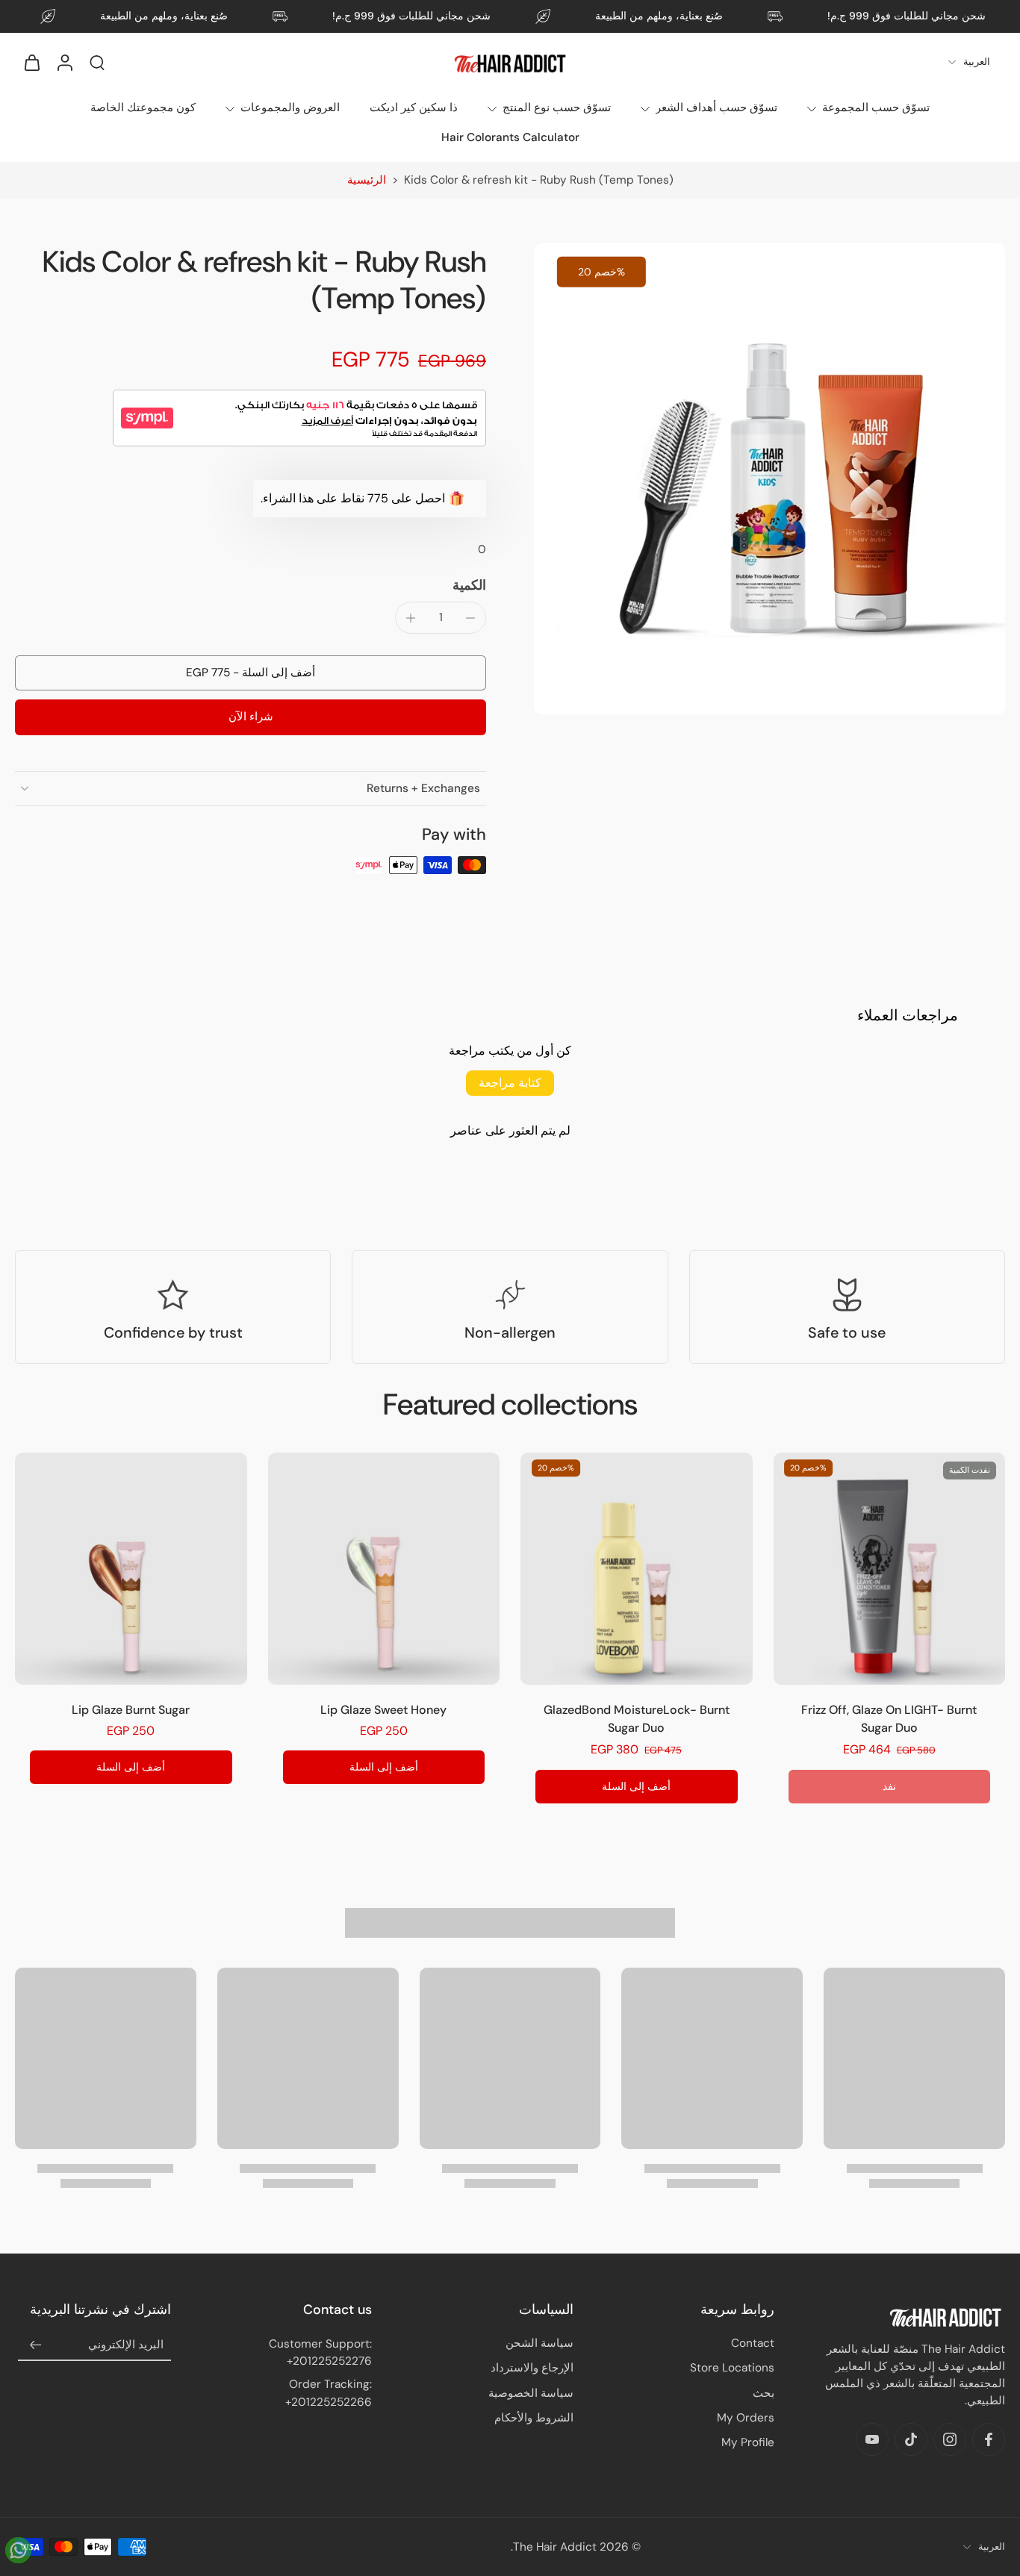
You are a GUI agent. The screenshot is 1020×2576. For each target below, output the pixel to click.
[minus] (470, 618)
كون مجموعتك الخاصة (143, 107)
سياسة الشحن (539, 2343)
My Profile (748, 2442)
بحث (764, 2393)
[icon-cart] (31, 62)
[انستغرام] (950, 2439)
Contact (753, 2343)
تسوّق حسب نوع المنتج (557, 107)
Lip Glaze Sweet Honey (383, 1710)
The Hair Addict (555, 2547)
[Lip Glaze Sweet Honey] (384, 1569)
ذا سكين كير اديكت (414, 107)
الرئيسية (367, 180)
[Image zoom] (769, 479)
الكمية (469, 585)
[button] (251, 673)
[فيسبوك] (989, 2439)
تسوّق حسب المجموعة (876, 107)
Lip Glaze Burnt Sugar (131, 1710)
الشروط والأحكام (534, 2418)
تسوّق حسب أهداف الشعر (716, 107)
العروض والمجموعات (290, 107)
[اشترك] (36, 2345)
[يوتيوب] (872, 2439)
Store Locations (732, 2368)
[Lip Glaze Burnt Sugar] (131, 1569)
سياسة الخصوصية (531, 2393)
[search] (97, 62)
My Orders (746, 2418)
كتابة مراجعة (510, 1083)
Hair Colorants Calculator (510, 137)
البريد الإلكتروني (126, 2345)
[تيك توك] (911, 2439)
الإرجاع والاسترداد (532, 2368)
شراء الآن (251, 717)
